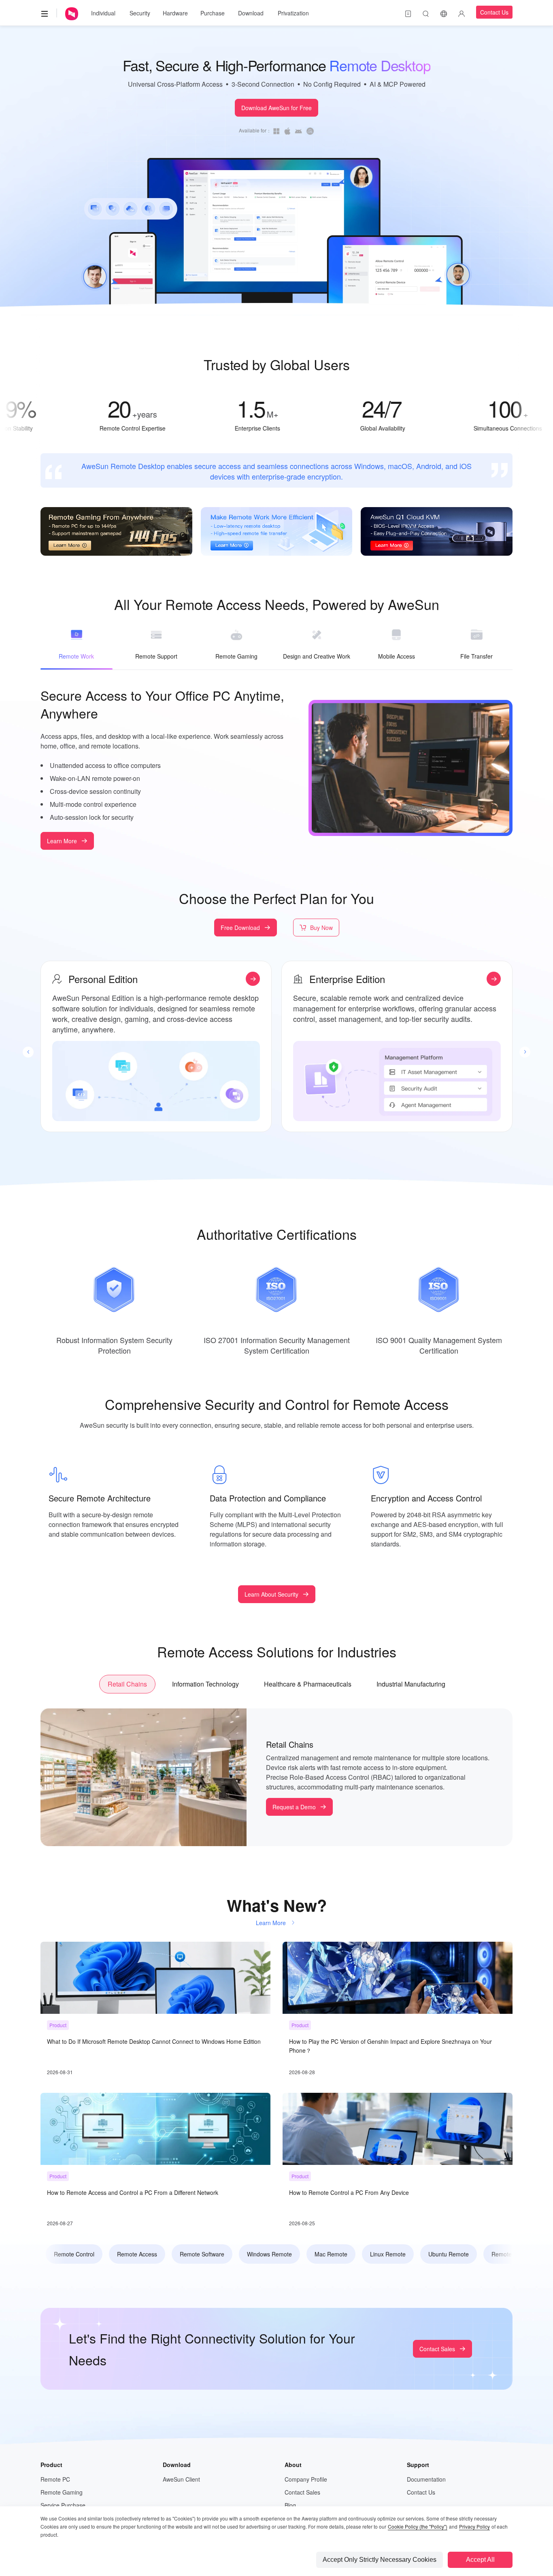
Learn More (62, 841)
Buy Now (321, 928)
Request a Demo (294, 1807)
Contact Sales (437, 2349)
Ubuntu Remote (445, 2254)
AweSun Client (181, 2479)
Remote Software (198, 2254)
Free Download (240, 928)
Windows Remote (265, 2254)
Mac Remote (327, 2254)
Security (140, 13)
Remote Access (133, 2254)
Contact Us (494, 12)
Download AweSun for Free (276, 108)
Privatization (293, 13)
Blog (290, 2505)
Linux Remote (384, 2254)
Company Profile (306, 2479)
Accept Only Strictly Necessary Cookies (380, 2560)
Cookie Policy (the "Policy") (418, 2526)
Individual (103, 13)
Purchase (213, 13)
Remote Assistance (512, 2254)
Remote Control (70, 2254)
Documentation (426, 2479)
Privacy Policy (474, 2526)
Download (251, 13)
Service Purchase (63, 2505)
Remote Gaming (62, 2492)
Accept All (480, 2560)
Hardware (175, 13)
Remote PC (55, 2479)
